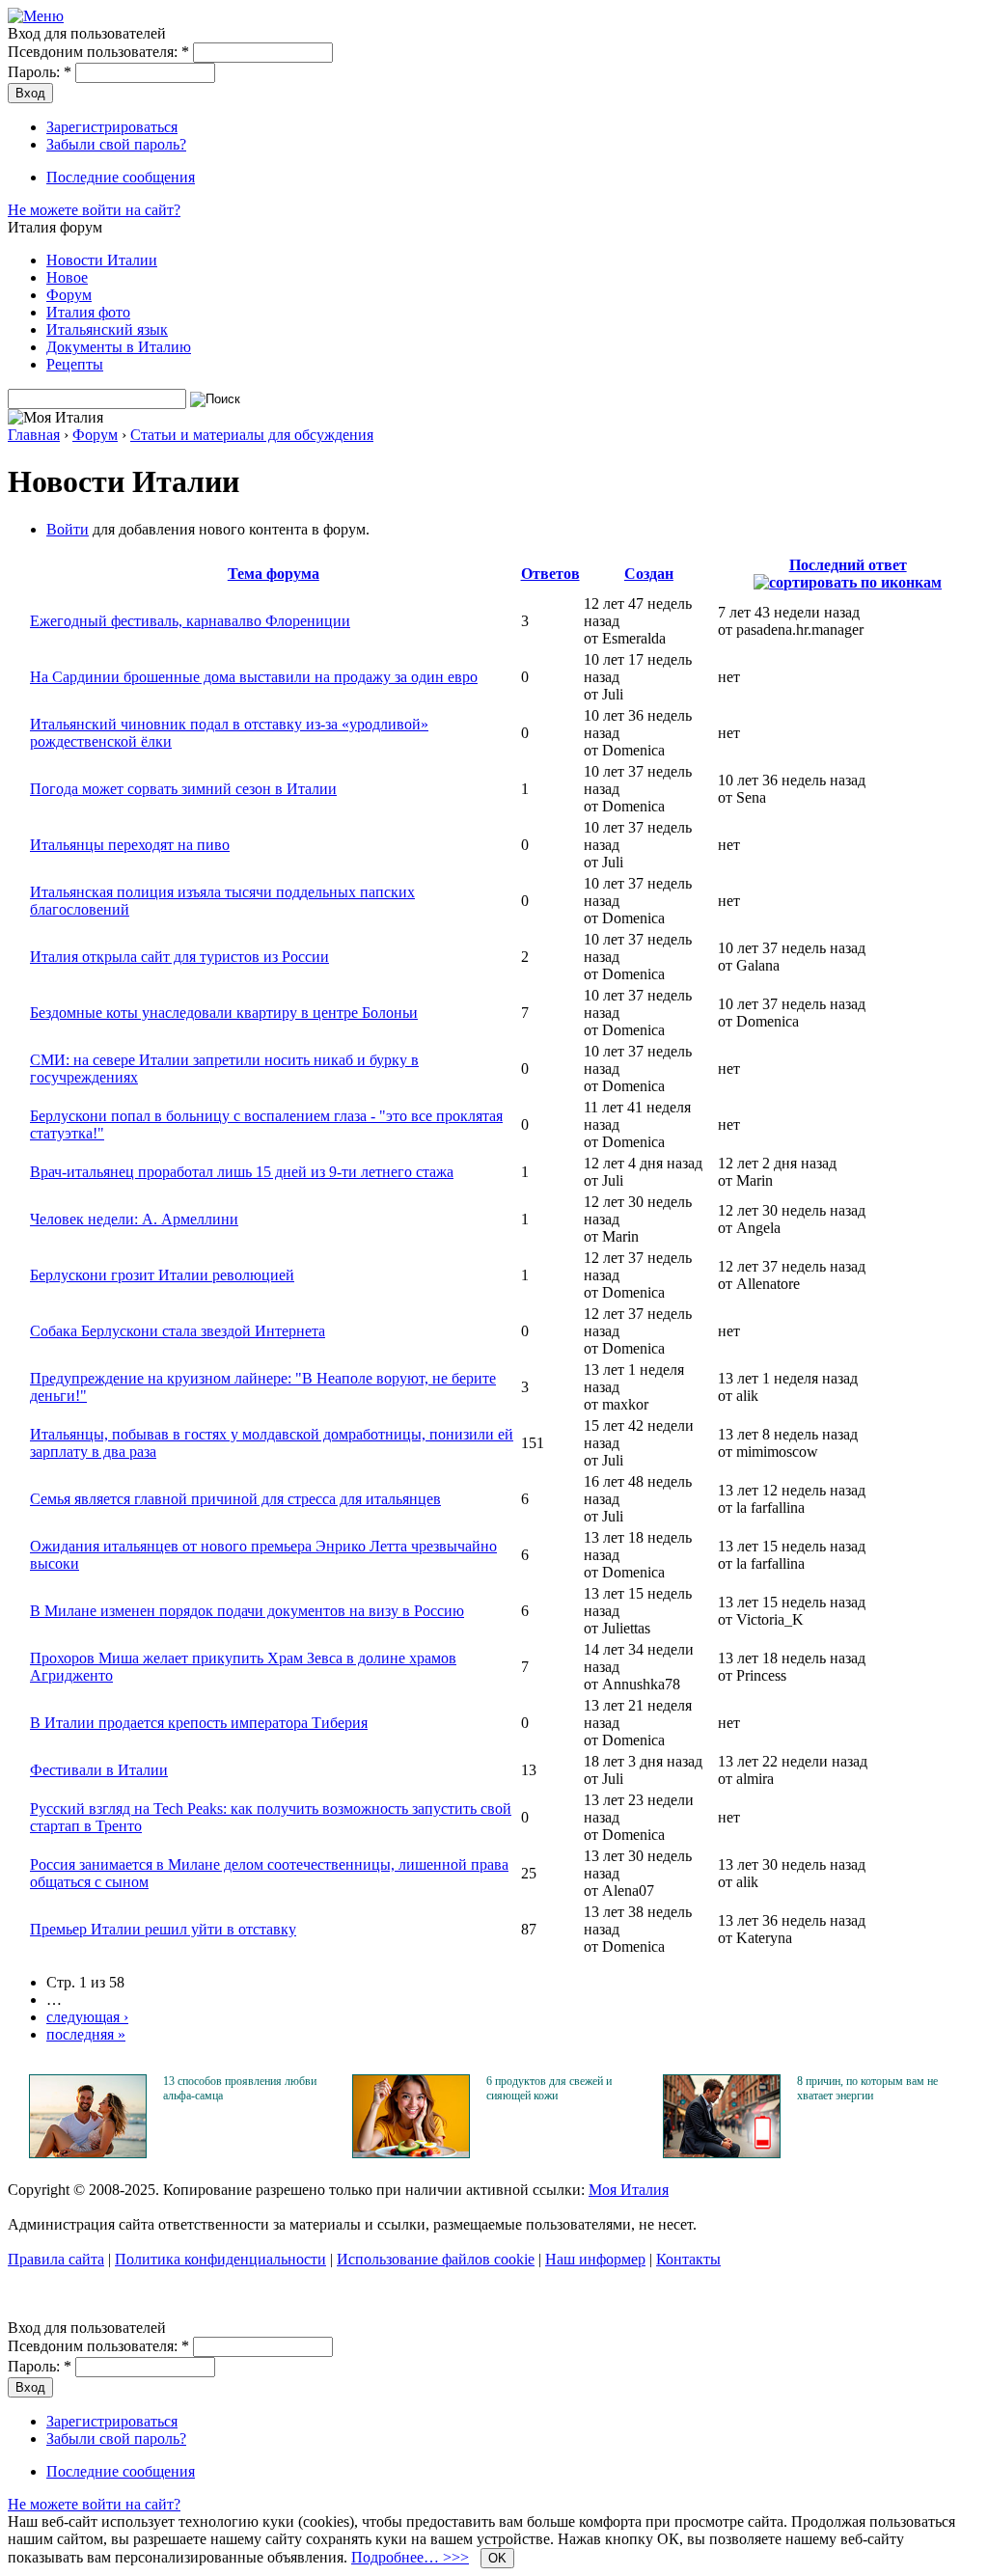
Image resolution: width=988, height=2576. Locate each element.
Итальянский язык (107, 329)
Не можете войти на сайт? (94, 210)
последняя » (86, 2034)
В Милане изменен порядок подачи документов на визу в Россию (247, 1611)
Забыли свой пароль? (116, 144)
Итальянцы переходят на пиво (130, 845)
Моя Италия (629, 2190)
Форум (69, 295)
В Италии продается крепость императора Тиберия (199, 1723)
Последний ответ (848, 565)
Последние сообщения (121, 177)
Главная (34, 435)
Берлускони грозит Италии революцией (162, 1275)
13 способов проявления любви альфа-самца (240, 2088)
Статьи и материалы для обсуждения (252, 435)
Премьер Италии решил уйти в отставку (163, 1929)
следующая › (87, 2017)
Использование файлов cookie (436, 2259)
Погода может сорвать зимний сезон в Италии (183, 789)
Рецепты (75, 364)
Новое (67, 277)
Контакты (688, 2259)
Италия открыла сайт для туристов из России (179, 957)
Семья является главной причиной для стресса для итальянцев (235, 1499)
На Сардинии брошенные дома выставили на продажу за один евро (254, 677)
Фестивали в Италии (99, 1770)
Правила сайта (56, 2259)
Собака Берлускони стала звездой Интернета (178, 1331)
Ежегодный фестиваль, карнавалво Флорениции (190, 621)
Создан (649, 574)
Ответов (550, 574)
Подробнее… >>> (410, 2557)
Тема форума (274, 574)
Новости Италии (102, 260)
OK (497, 2558)
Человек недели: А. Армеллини (134, 1219)
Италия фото (88, 312)
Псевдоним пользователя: (98, 52)
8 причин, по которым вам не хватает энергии (867, 2088)
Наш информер (595, 2259)
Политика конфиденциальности (220, 2259)
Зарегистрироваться (112, 127)
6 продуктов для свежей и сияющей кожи (549, 2088)
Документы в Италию (119, 347)
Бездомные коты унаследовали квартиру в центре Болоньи (224, 1013)
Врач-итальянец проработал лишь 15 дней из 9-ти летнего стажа (242, 1172)
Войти (68, 529)
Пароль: (40, 72)
